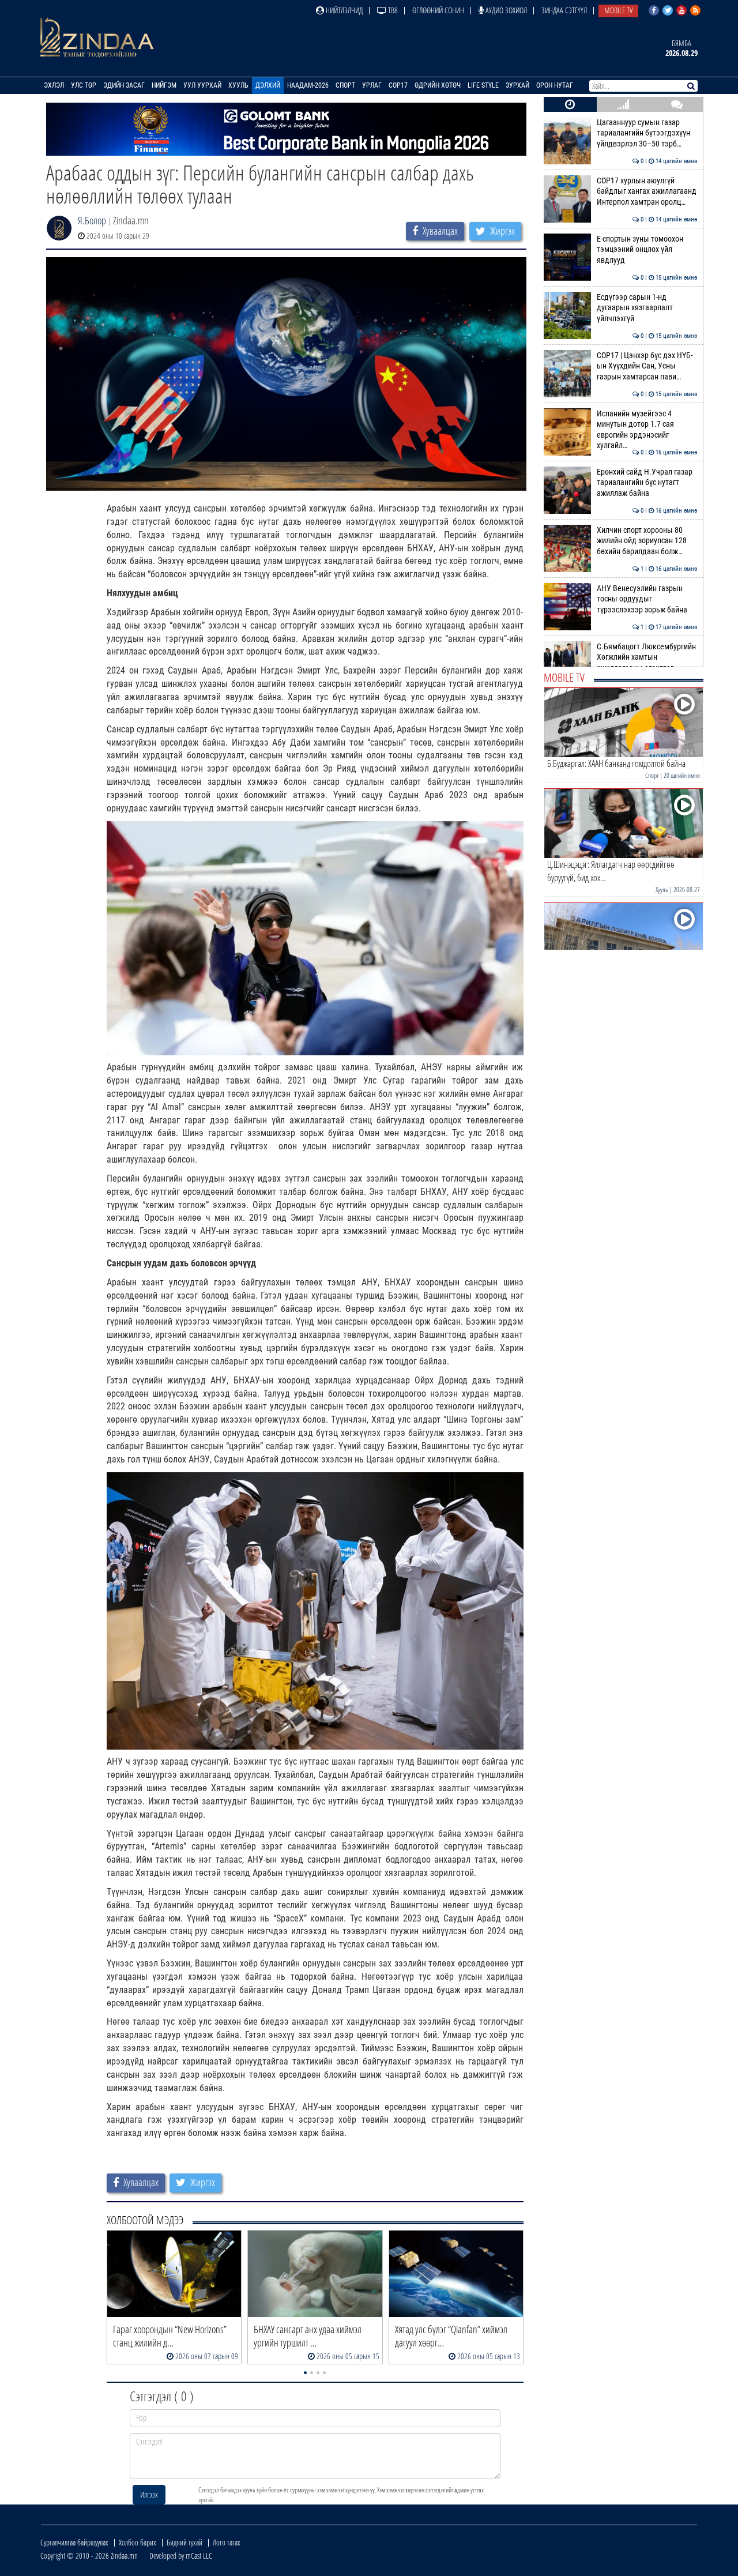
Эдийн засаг (124, 85)
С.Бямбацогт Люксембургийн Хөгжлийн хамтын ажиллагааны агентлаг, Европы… (647, 663)
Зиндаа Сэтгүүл (564, 10)
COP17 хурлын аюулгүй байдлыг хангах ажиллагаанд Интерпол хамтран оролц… (647, 191)
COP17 (398, 85)
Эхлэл (54, 85)
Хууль (238, 85)
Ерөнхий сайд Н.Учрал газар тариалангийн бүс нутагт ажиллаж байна (647, 483)
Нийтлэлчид (343, 10)
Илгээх (149, 2494)
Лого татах (227, 2542)
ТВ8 (392, 10)
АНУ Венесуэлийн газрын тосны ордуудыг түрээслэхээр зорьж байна (647, 599)
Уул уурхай (202, 85)
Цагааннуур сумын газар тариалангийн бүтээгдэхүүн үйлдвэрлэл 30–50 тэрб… (647, 133)
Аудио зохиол (505, 10)
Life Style (483, 85)
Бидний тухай (184, 2542)
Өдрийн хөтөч (438, 85)
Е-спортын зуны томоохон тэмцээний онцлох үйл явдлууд (647, 250)
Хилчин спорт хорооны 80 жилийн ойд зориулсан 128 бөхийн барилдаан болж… (647, 541)
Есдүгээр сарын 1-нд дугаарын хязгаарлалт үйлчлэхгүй (647, 308)
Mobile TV (618, 10)
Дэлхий (268, 85)
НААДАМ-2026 (308, 85)
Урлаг (372, 85)
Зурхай (517, 85)
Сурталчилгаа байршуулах (74, 2542)
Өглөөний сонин (438, 10)
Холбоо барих (138, 2542)
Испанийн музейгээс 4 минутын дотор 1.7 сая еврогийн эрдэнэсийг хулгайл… (647, 430)
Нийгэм (164, 85)
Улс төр (84, 85)
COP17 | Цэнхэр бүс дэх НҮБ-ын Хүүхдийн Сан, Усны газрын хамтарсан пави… (647, 366)
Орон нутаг (555, 85)
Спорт (345, 85)
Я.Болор (92, 220)
